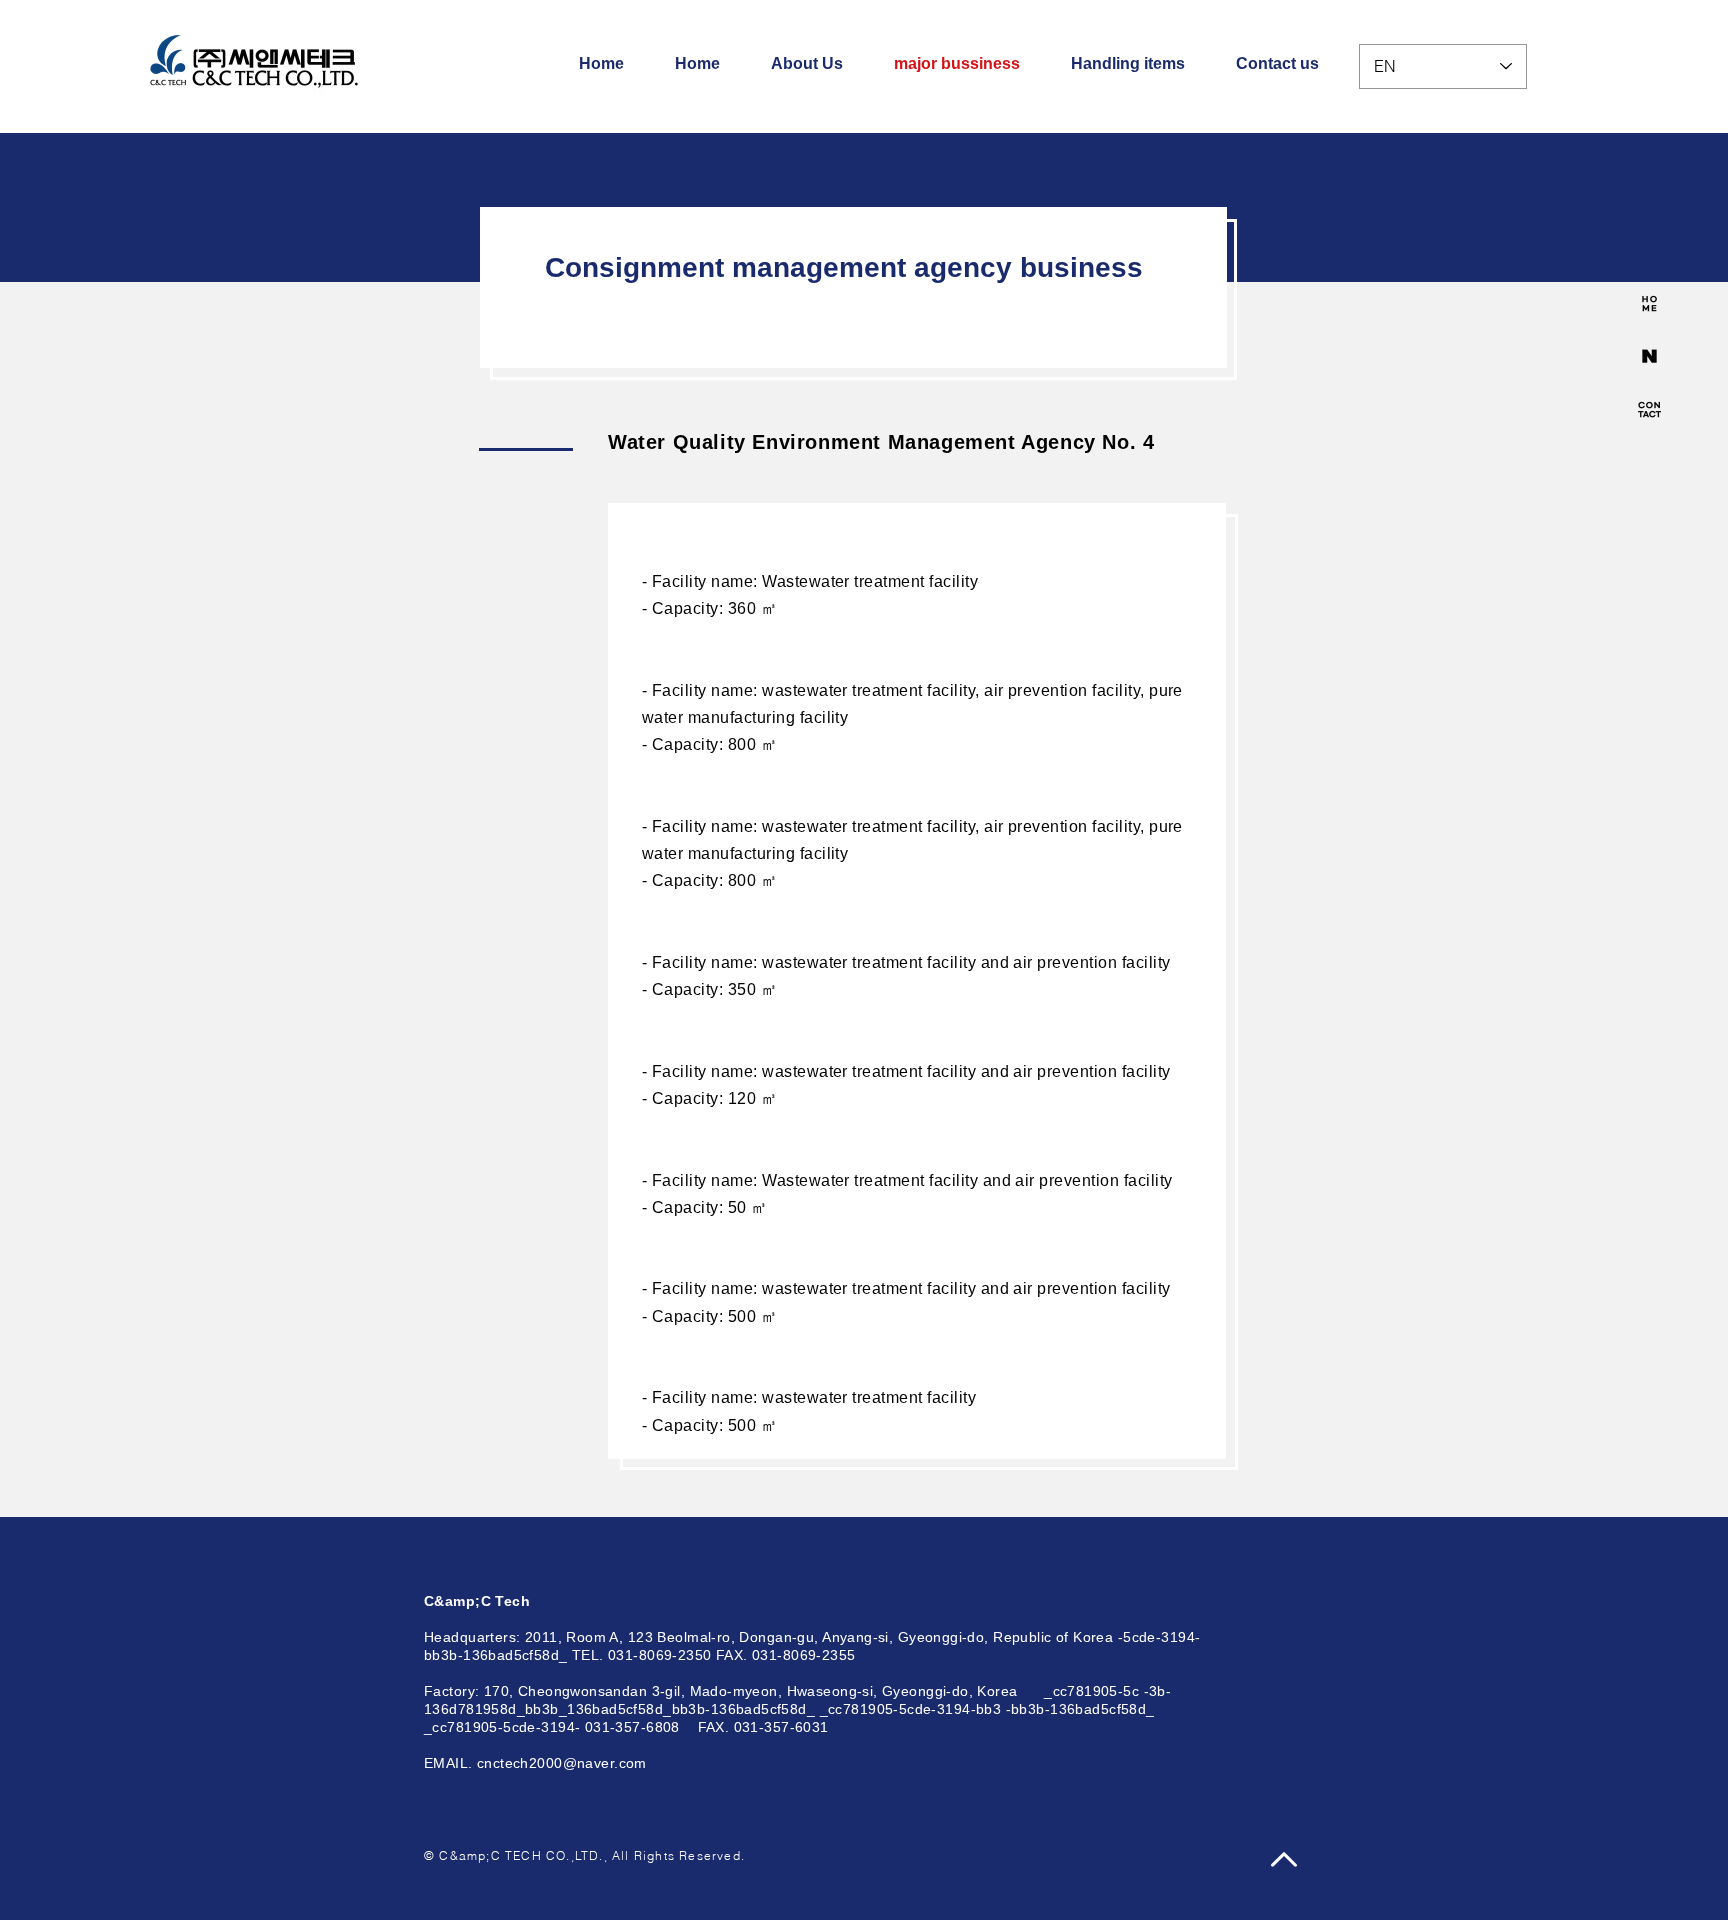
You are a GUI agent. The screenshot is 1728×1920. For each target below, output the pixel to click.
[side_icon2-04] (1649, 356)
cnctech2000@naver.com (562, 1763)
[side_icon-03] (1649, 409)
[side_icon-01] (1649, 303)
